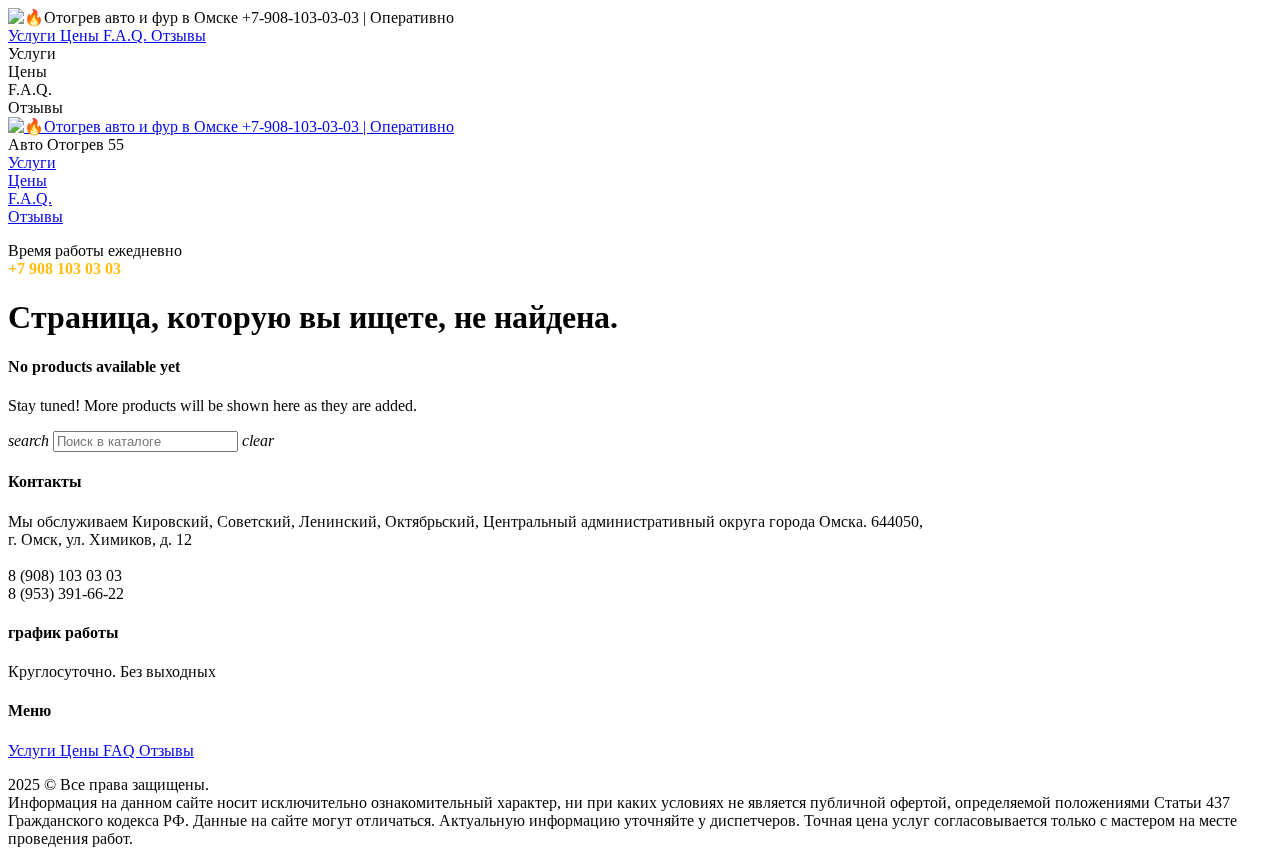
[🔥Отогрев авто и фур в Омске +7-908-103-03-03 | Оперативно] (231, 126)
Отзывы (166, 750)
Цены (81, 750)
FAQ (121, 750)
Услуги (34, 750)
